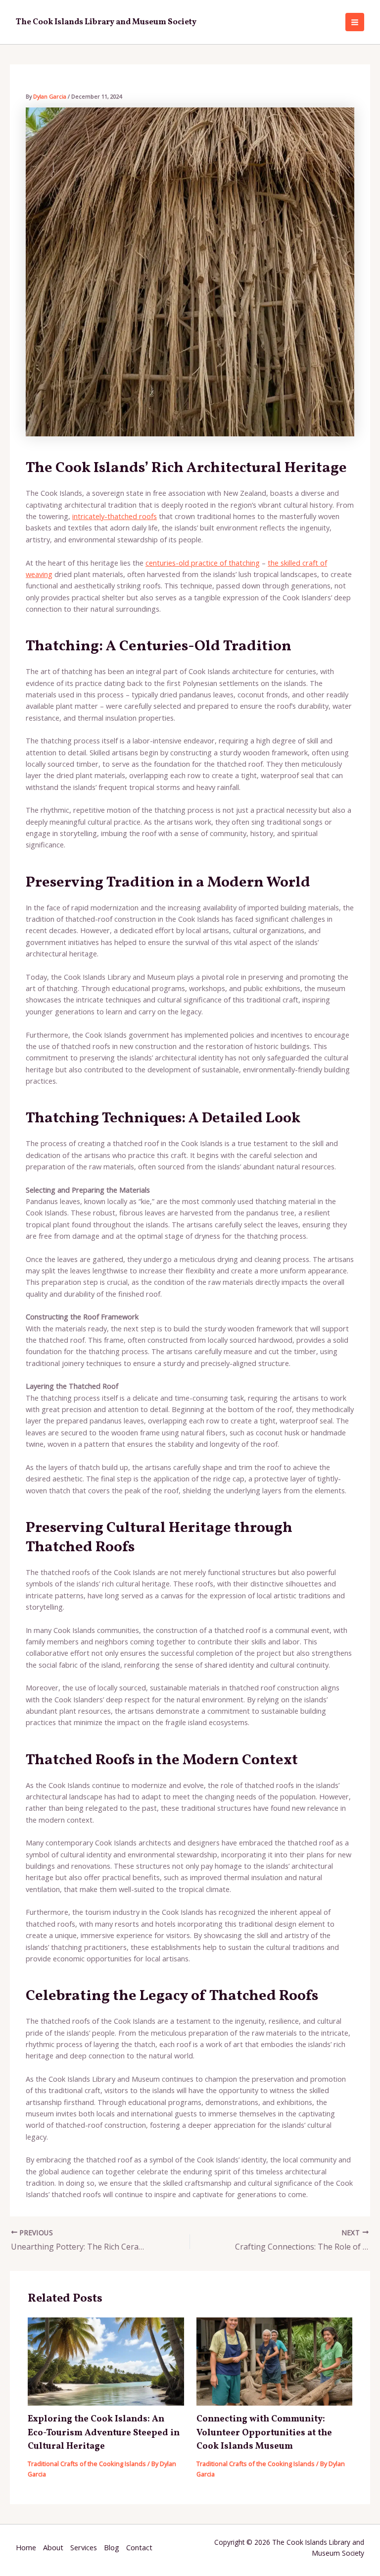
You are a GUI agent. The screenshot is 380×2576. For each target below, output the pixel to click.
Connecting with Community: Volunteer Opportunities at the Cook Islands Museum (264, 2433)
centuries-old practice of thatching (203, 563)
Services (84, 2547)
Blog (112, 2547)
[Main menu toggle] (355, 22)
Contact (139, 2547)
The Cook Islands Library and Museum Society (106, 22)
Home (26, 2547)
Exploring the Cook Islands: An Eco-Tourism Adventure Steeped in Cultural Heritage (104, 2433)
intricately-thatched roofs (115, 516)
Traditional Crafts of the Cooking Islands (87, 2464)
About (53, 2547)
